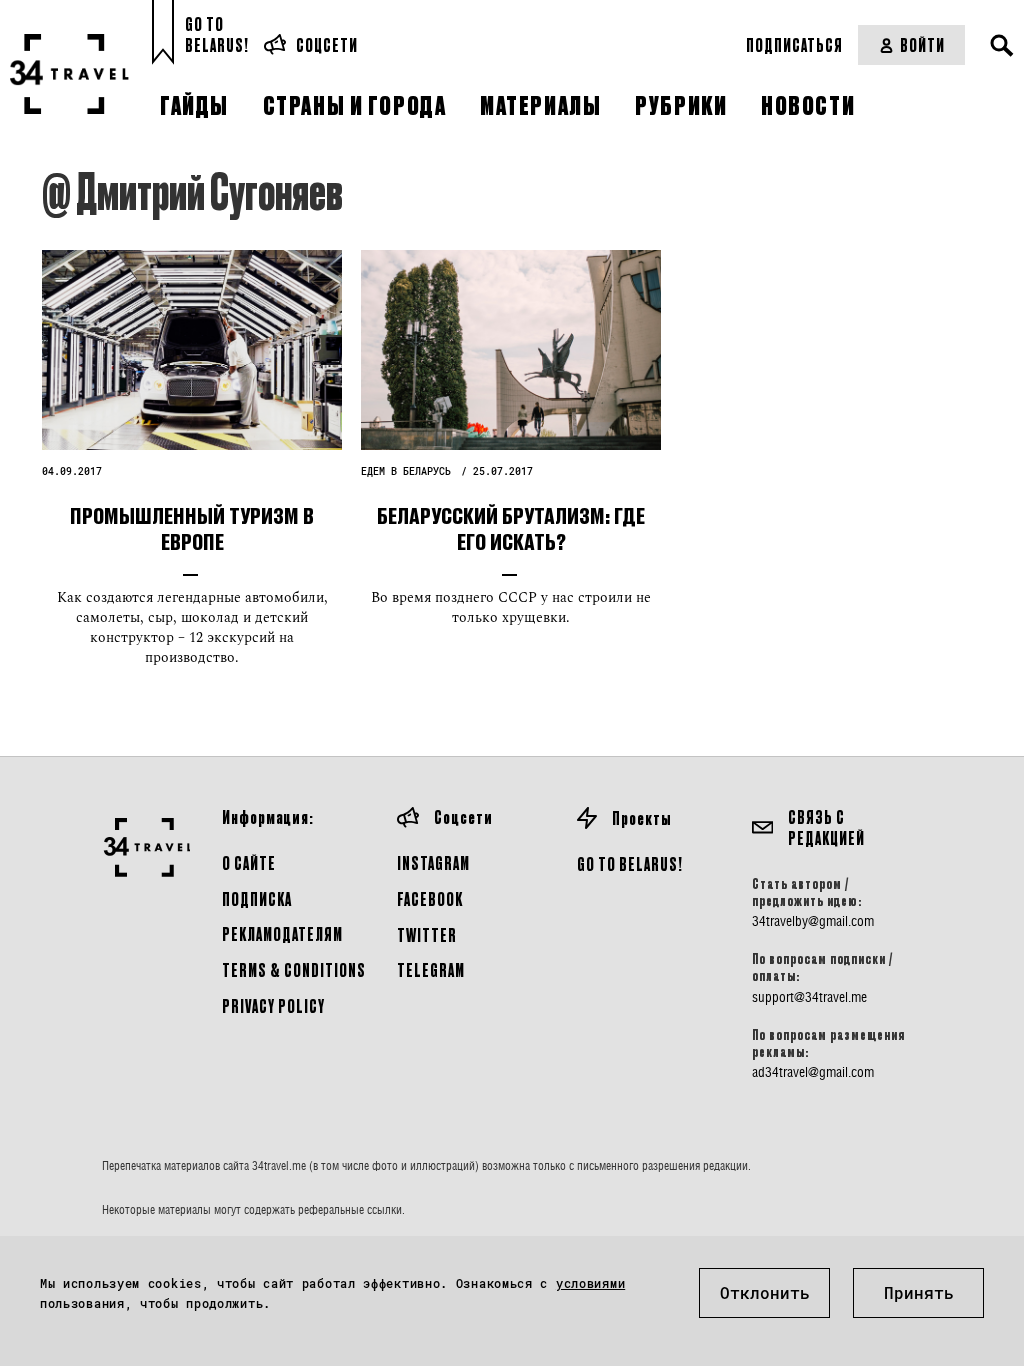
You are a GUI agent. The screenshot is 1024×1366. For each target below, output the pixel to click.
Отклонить (765, 1292)
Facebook (430, 898)
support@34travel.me (809, 997)
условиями (590, 1283)
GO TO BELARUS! (630, 863)
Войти (922, 44)
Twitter (427, 934)
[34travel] (70, 74)
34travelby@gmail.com (813, 921)
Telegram (431, 969)
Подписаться (794, 44)
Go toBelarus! (217, 34)
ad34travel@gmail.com (813, 1072)
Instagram (433, 862)
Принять (919, 1292)
